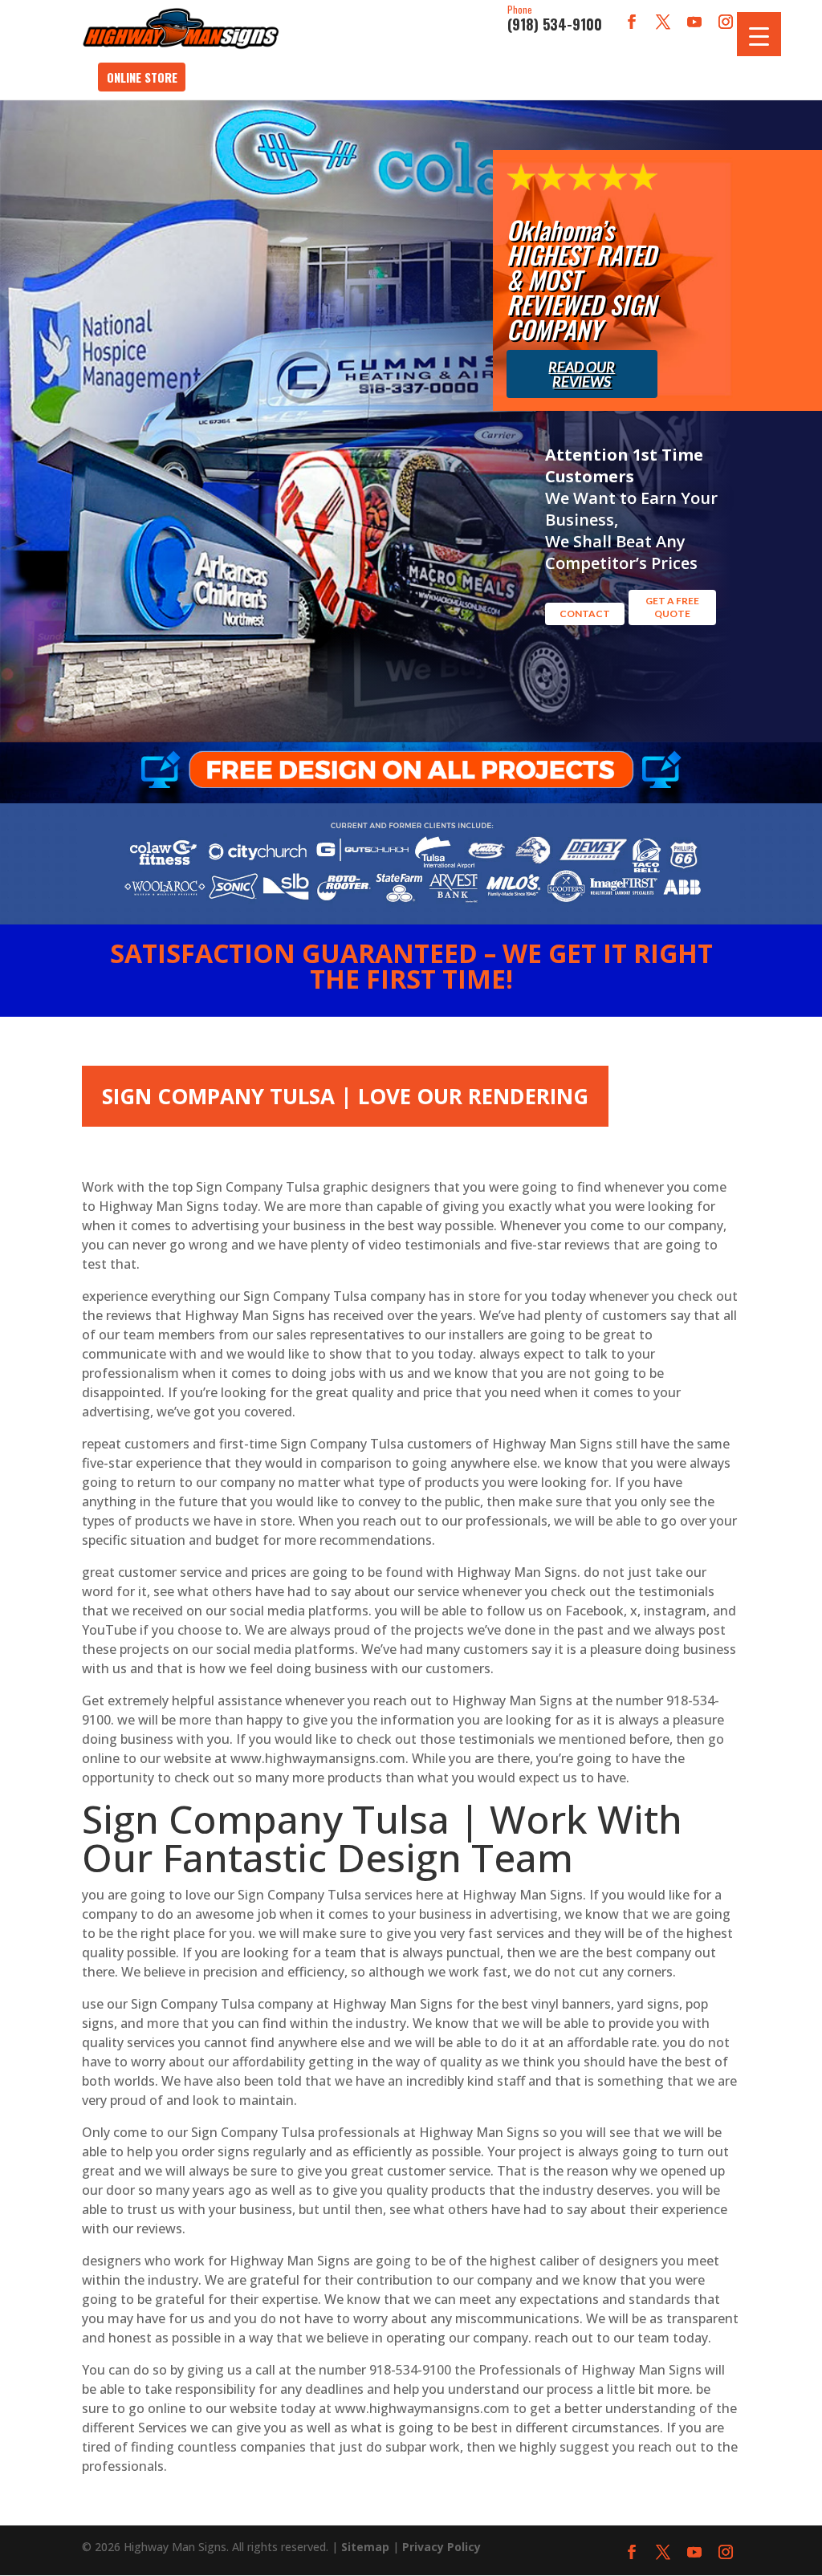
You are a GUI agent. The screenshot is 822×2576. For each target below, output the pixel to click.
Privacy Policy (442, 2547)
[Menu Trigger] (759, 34)
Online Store (142, 77)
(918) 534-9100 (555, 19)
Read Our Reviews (582, 374)
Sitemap (365, 2547)
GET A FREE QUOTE (672, 607)
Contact (585, 614)
